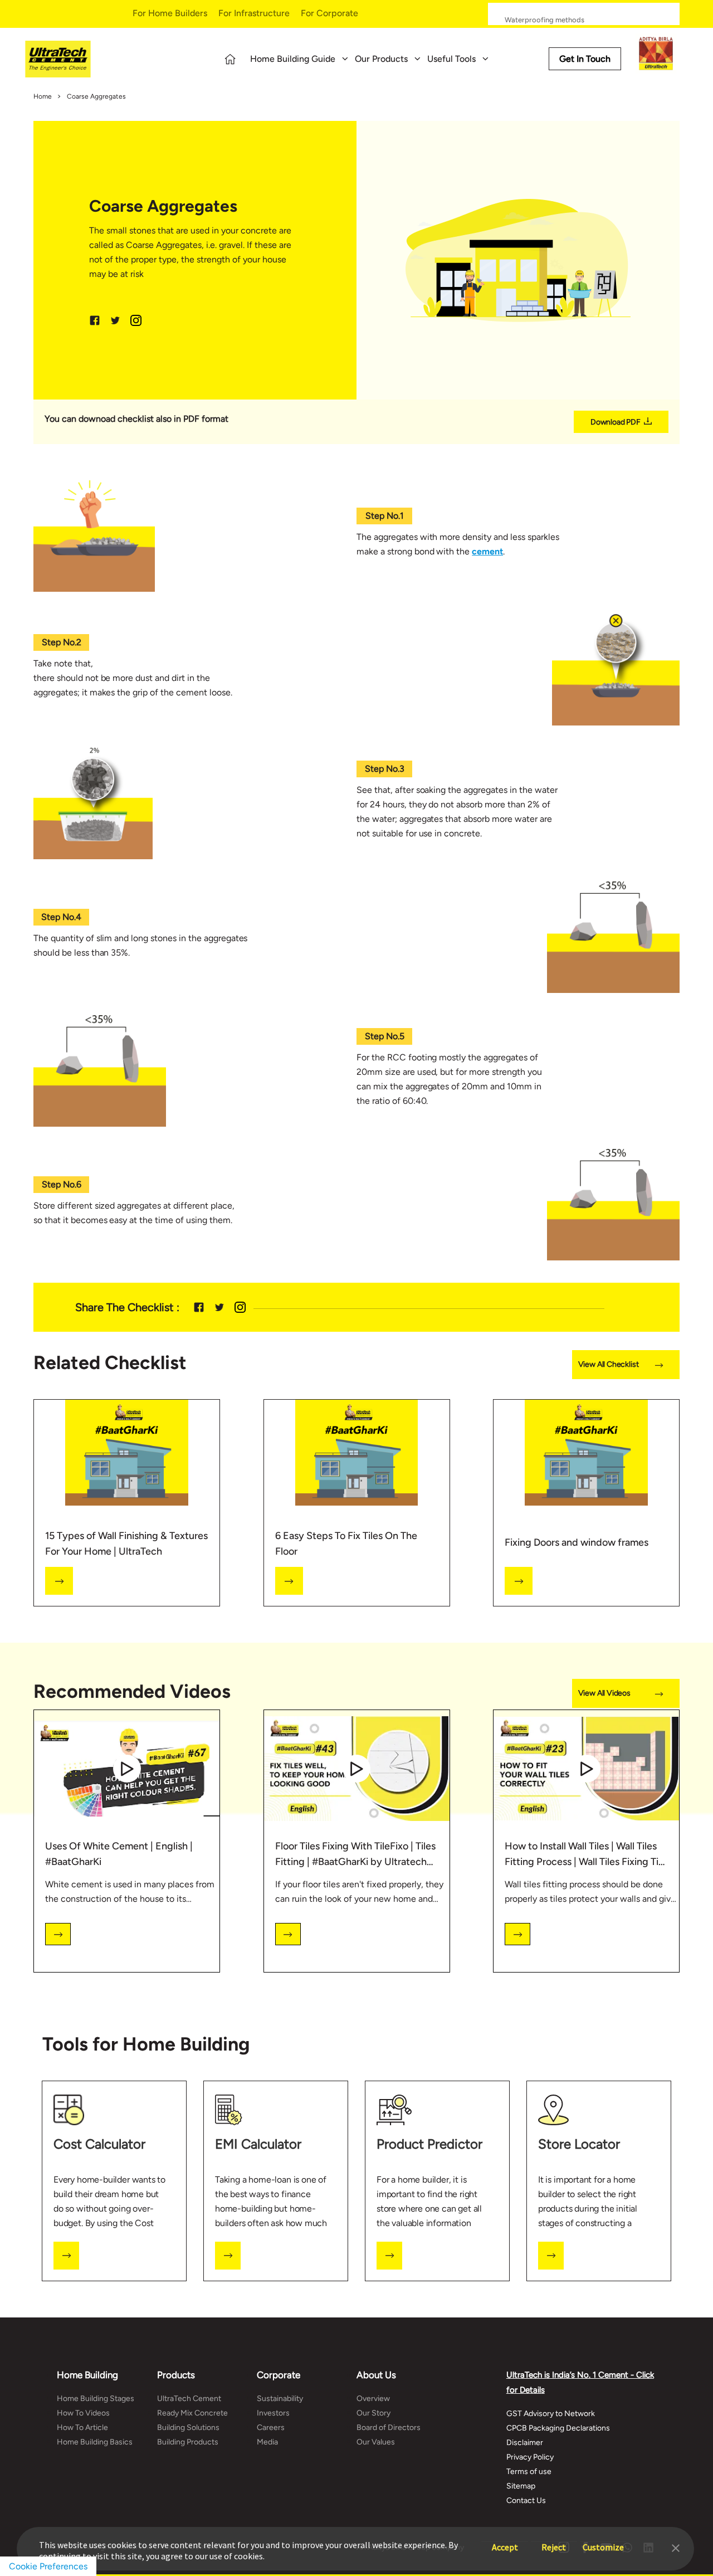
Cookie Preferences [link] (48, 2566)
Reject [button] (554, 2542)
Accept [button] (505, 2542)
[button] (676, 2547)
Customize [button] (603, 2542)
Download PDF (616, 422)
